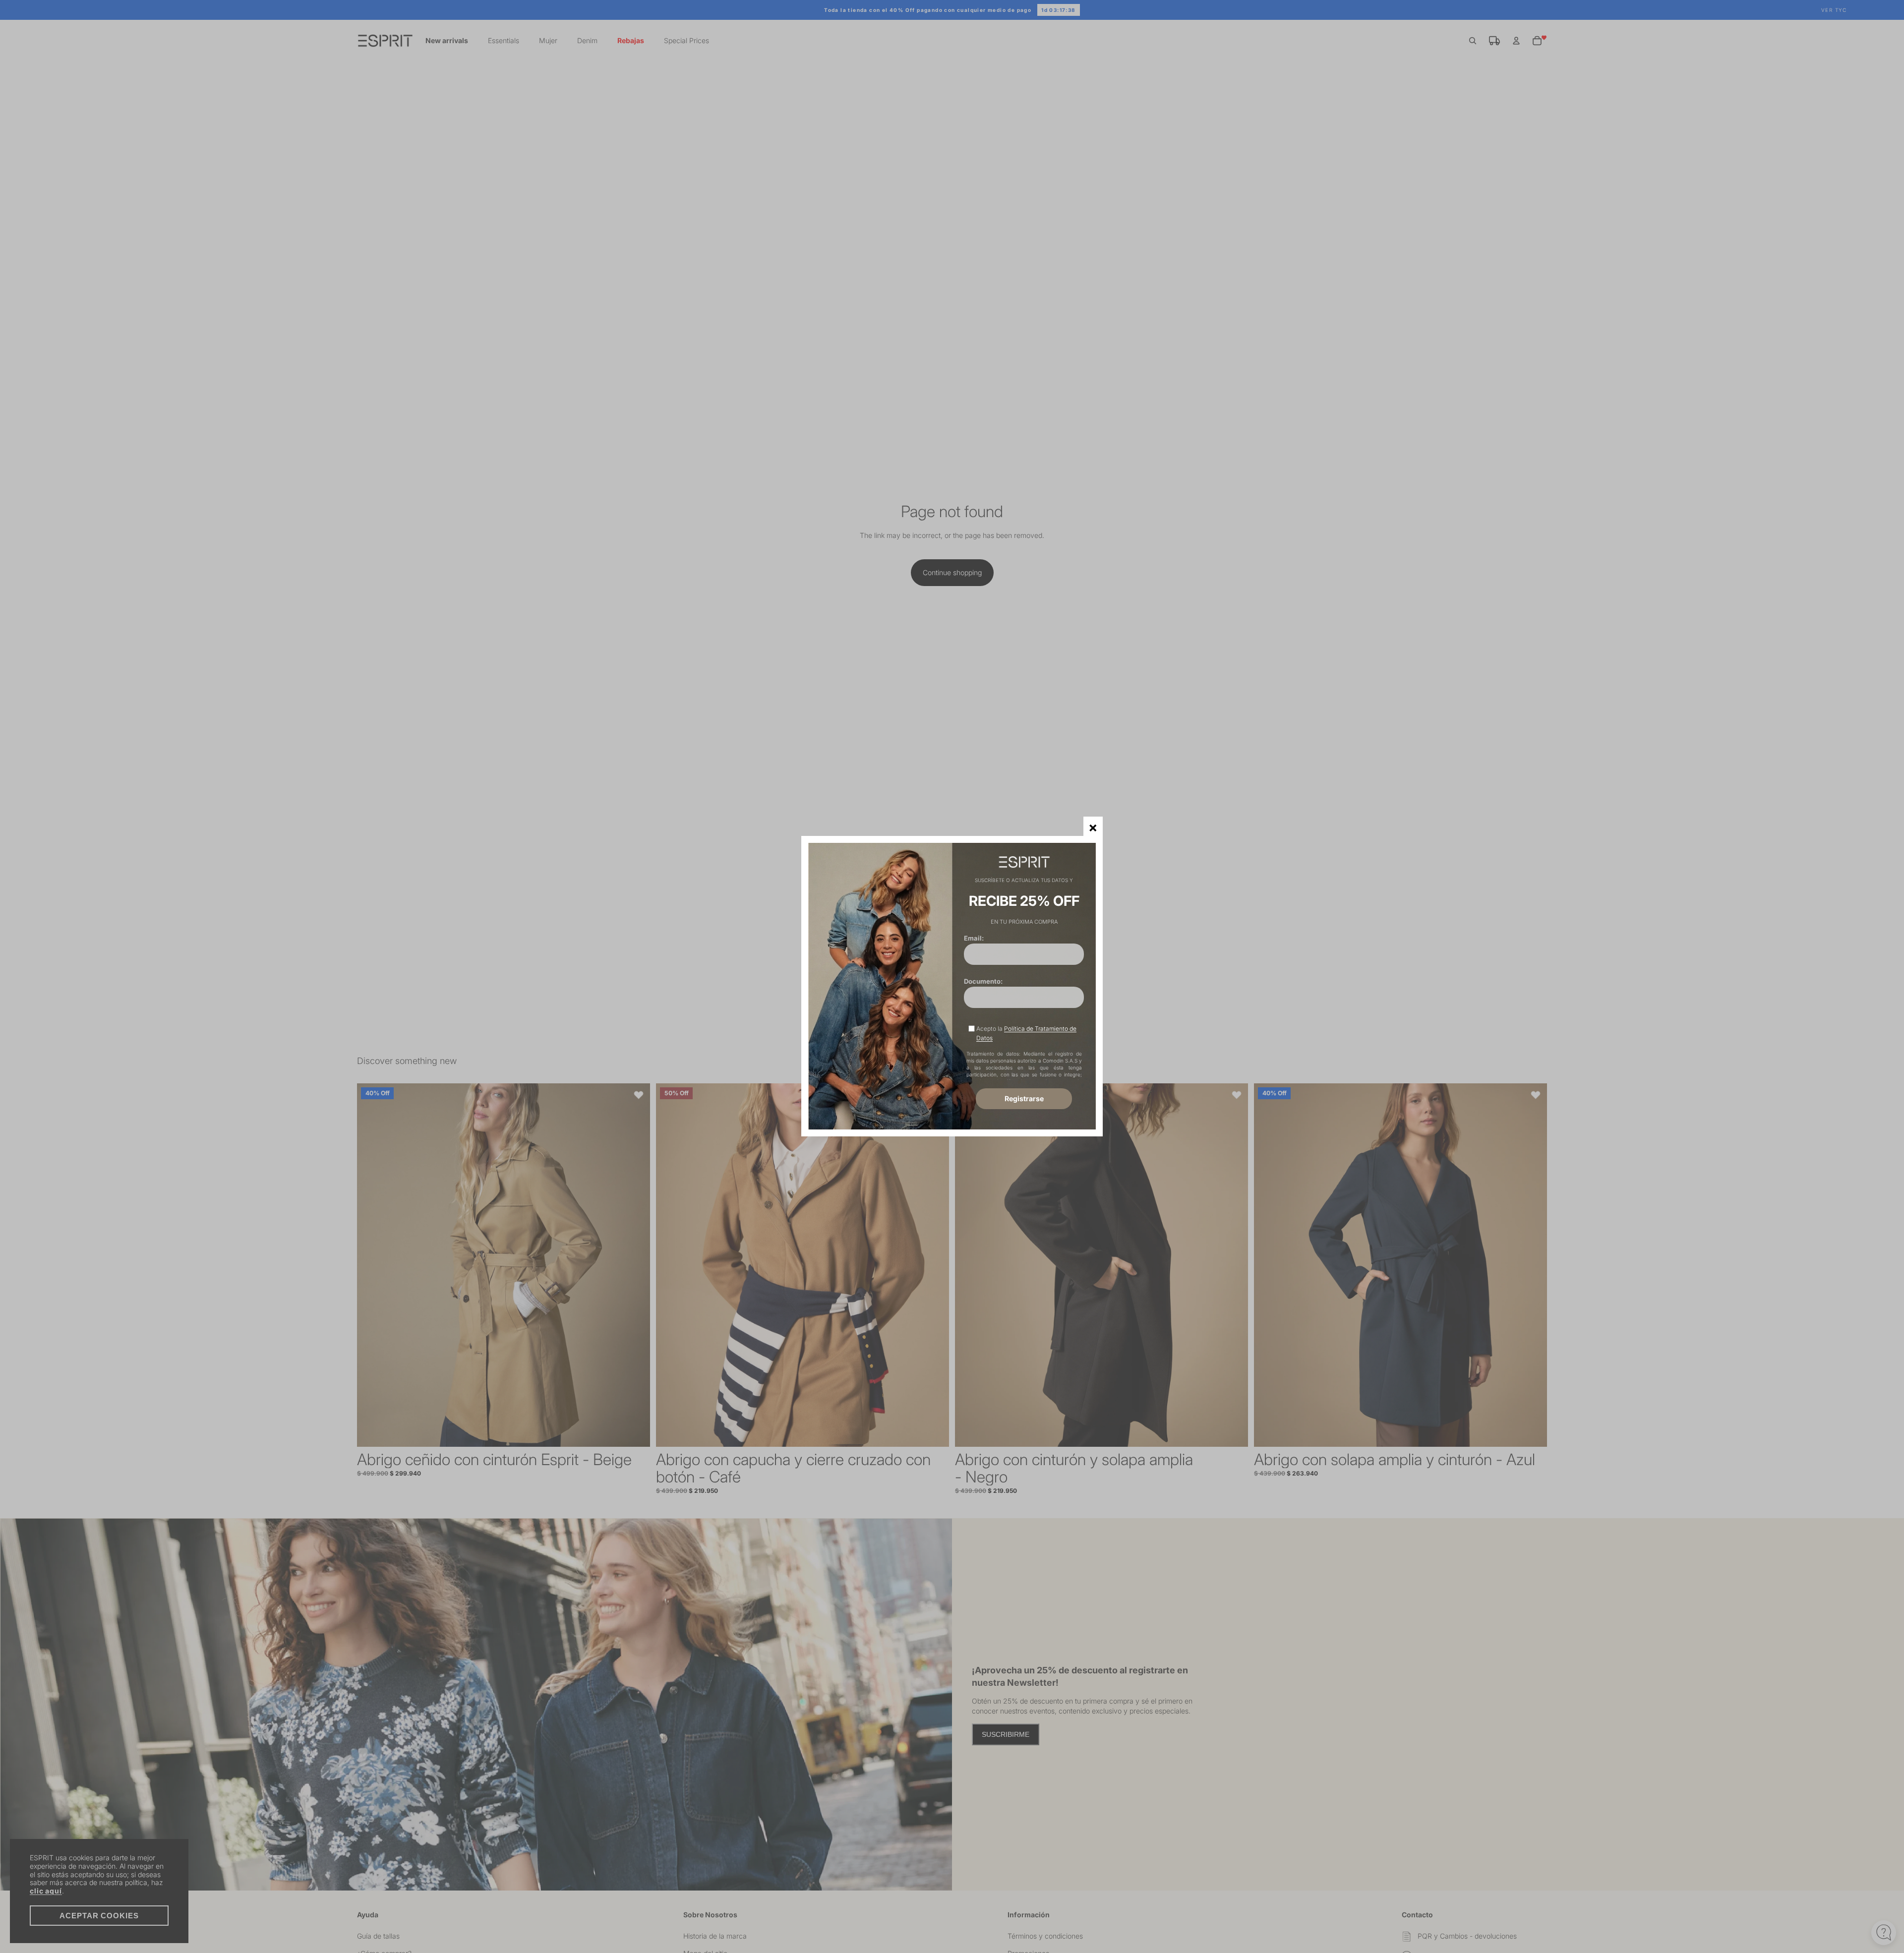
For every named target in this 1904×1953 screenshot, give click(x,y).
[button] (1093, 826)
